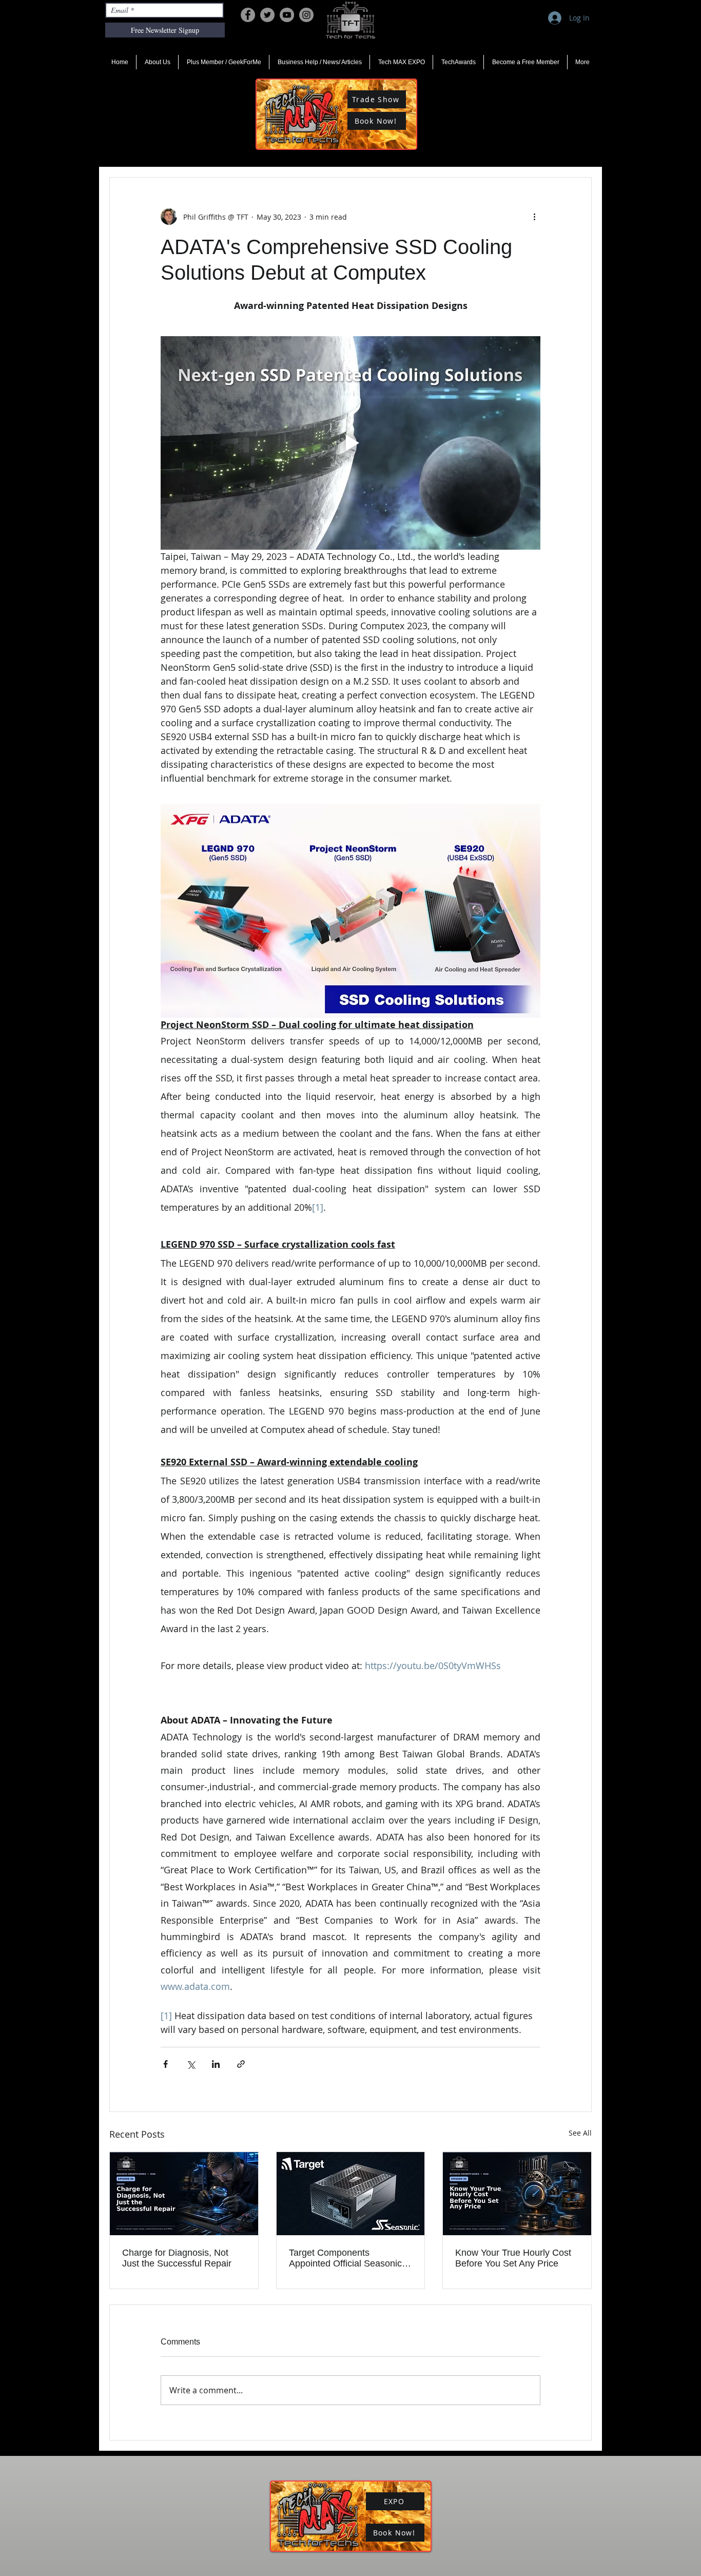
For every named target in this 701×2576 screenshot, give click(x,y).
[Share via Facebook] (165, 2064)
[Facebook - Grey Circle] (248, 15)
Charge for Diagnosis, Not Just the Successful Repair (177, 2258)
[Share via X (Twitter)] (191, 2064)
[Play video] (350, 443)
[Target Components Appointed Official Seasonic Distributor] (351, 2194)
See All (580, 2133)
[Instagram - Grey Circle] (306, 15)
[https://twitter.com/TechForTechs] (267, 15)
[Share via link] (241, 2064)
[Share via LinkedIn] (216, 2064)
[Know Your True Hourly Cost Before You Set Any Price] (517, 2194)
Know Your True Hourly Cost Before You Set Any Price (513, 2258)
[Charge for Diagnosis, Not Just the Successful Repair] (184, 2194)
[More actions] (534, 217)
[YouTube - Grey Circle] (287, 15)
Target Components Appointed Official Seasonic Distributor (345, 2258)
